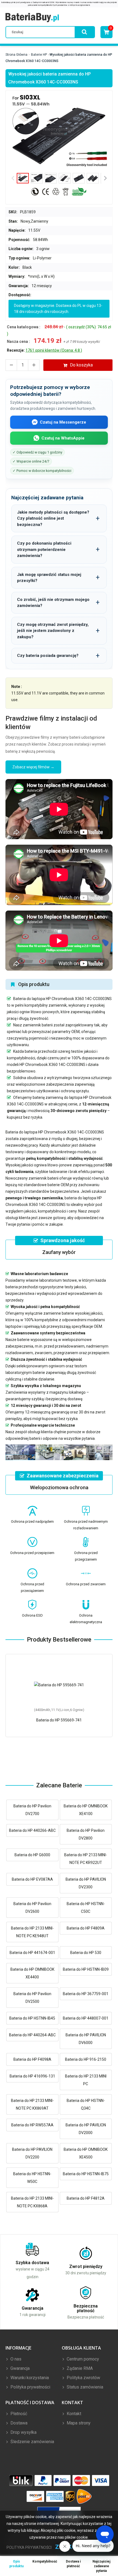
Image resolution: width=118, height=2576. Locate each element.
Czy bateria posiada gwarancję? (48, 656)
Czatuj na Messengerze (63, 422)
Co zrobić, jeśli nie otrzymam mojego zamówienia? (53, 603)
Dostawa (18, 2423)
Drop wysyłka (23, 2432)
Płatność (18, 2414)
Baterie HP (39, 55)
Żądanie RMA (79, 2368)
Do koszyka (81, 365)
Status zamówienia (84, 2387)
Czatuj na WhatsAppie (63, 438)
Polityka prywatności (30, 2387)
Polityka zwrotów (83, 2378)
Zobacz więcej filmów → (33, 767)
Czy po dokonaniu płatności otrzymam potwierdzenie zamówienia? (44, 549)
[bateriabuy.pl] (32, 18)
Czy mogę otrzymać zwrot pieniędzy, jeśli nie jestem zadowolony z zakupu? (53, 631)
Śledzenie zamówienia (32, 2442)
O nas (15, 2359)
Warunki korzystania (29, 2378)
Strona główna (16, 55)
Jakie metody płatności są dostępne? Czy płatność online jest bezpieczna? (53, 518)
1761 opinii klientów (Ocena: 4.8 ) (54, 350)
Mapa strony (78, 2423)
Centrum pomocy (82, 2359)
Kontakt (73, 2414)
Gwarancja (19, 2368)
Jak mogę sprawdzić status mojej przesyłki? (49, 578)
